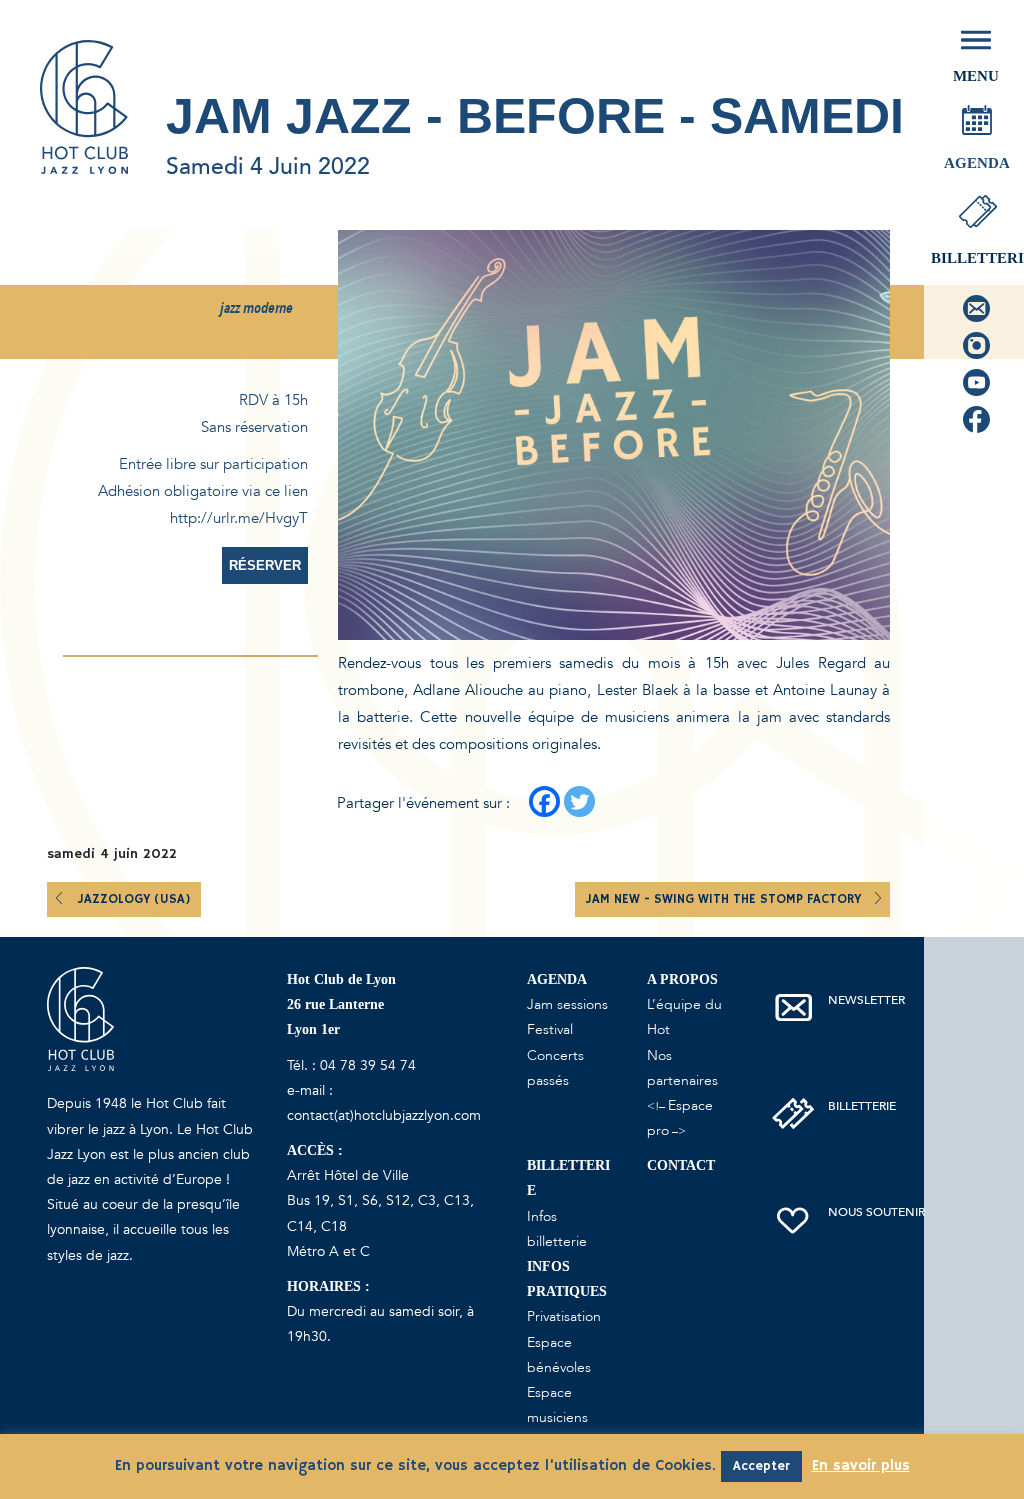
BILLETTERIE (862, 1106)
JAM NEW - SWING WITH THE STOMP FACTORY (725, 899)
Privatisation (564, 1316)
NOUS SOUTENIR (876, 1212)
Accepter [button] (761, 1466)
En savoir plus (861, 1465)
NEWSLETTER (866, 1000)
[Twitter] (579, 801)
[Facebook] (544, 801)
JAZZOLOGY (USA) (134, 899)
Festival (550, 1029)
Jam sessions (567, 1004)
